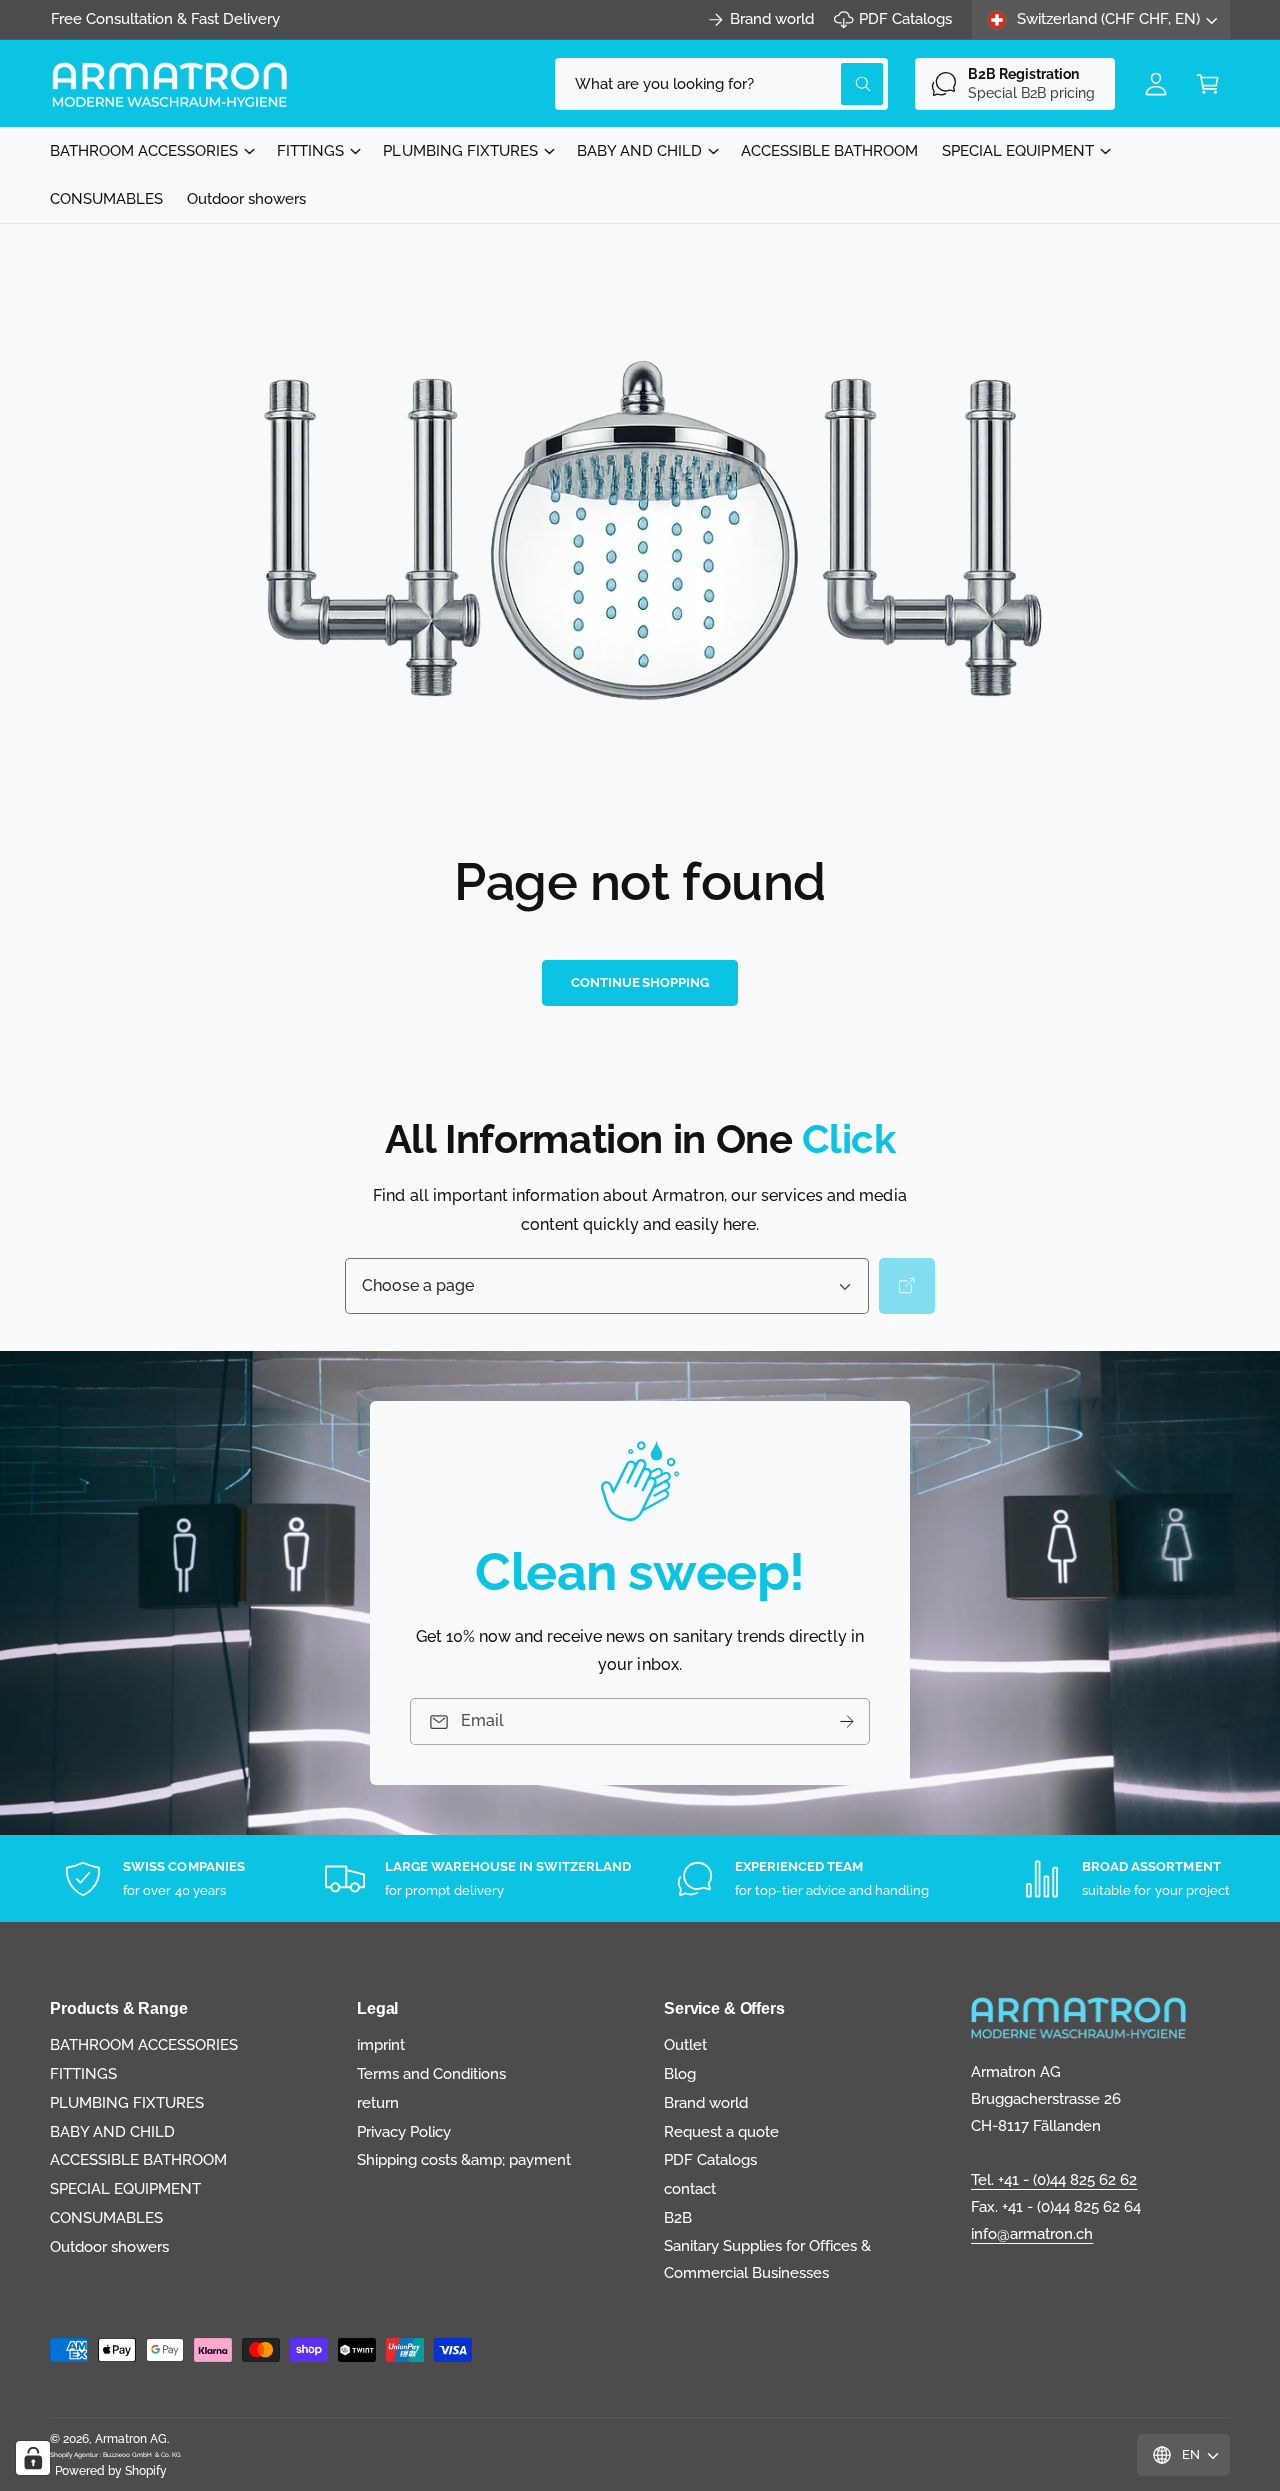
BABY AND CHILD (639, 151)
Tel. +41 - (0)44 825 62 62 (1054, 2180)
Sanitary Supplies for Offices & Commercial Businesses (768, 2259)
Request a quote (721, 2132)
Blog (680, 2074)
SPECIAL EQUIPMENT (1017, 151)
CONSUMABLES (106, 2218)
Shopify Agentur (75, 2454)
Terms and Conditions (431, 2074)
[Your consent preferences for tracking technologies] (33, 2458)
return (378, 2103)
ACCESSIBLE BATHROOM (138, 2160)
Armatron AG (131, 2439)
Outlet (685, 2045)
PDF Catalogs (905, 19)
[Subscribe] (847, 1721)
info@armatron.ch (1032, 2234)
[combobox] (721, 84)
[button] (1208, 84)
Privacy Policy (404, 2132)
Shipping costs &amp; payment (464, 2160)
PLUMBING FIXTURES (460, 151)
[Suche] (907, 1286)
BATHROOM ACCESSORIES (144, 151)
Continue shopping (640, 982)
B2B (678, 2218)
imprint (381, 2045)
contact (690, 2189)
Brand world (772, 19)
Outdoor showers (109, 2247)
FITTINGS (310, 151)
